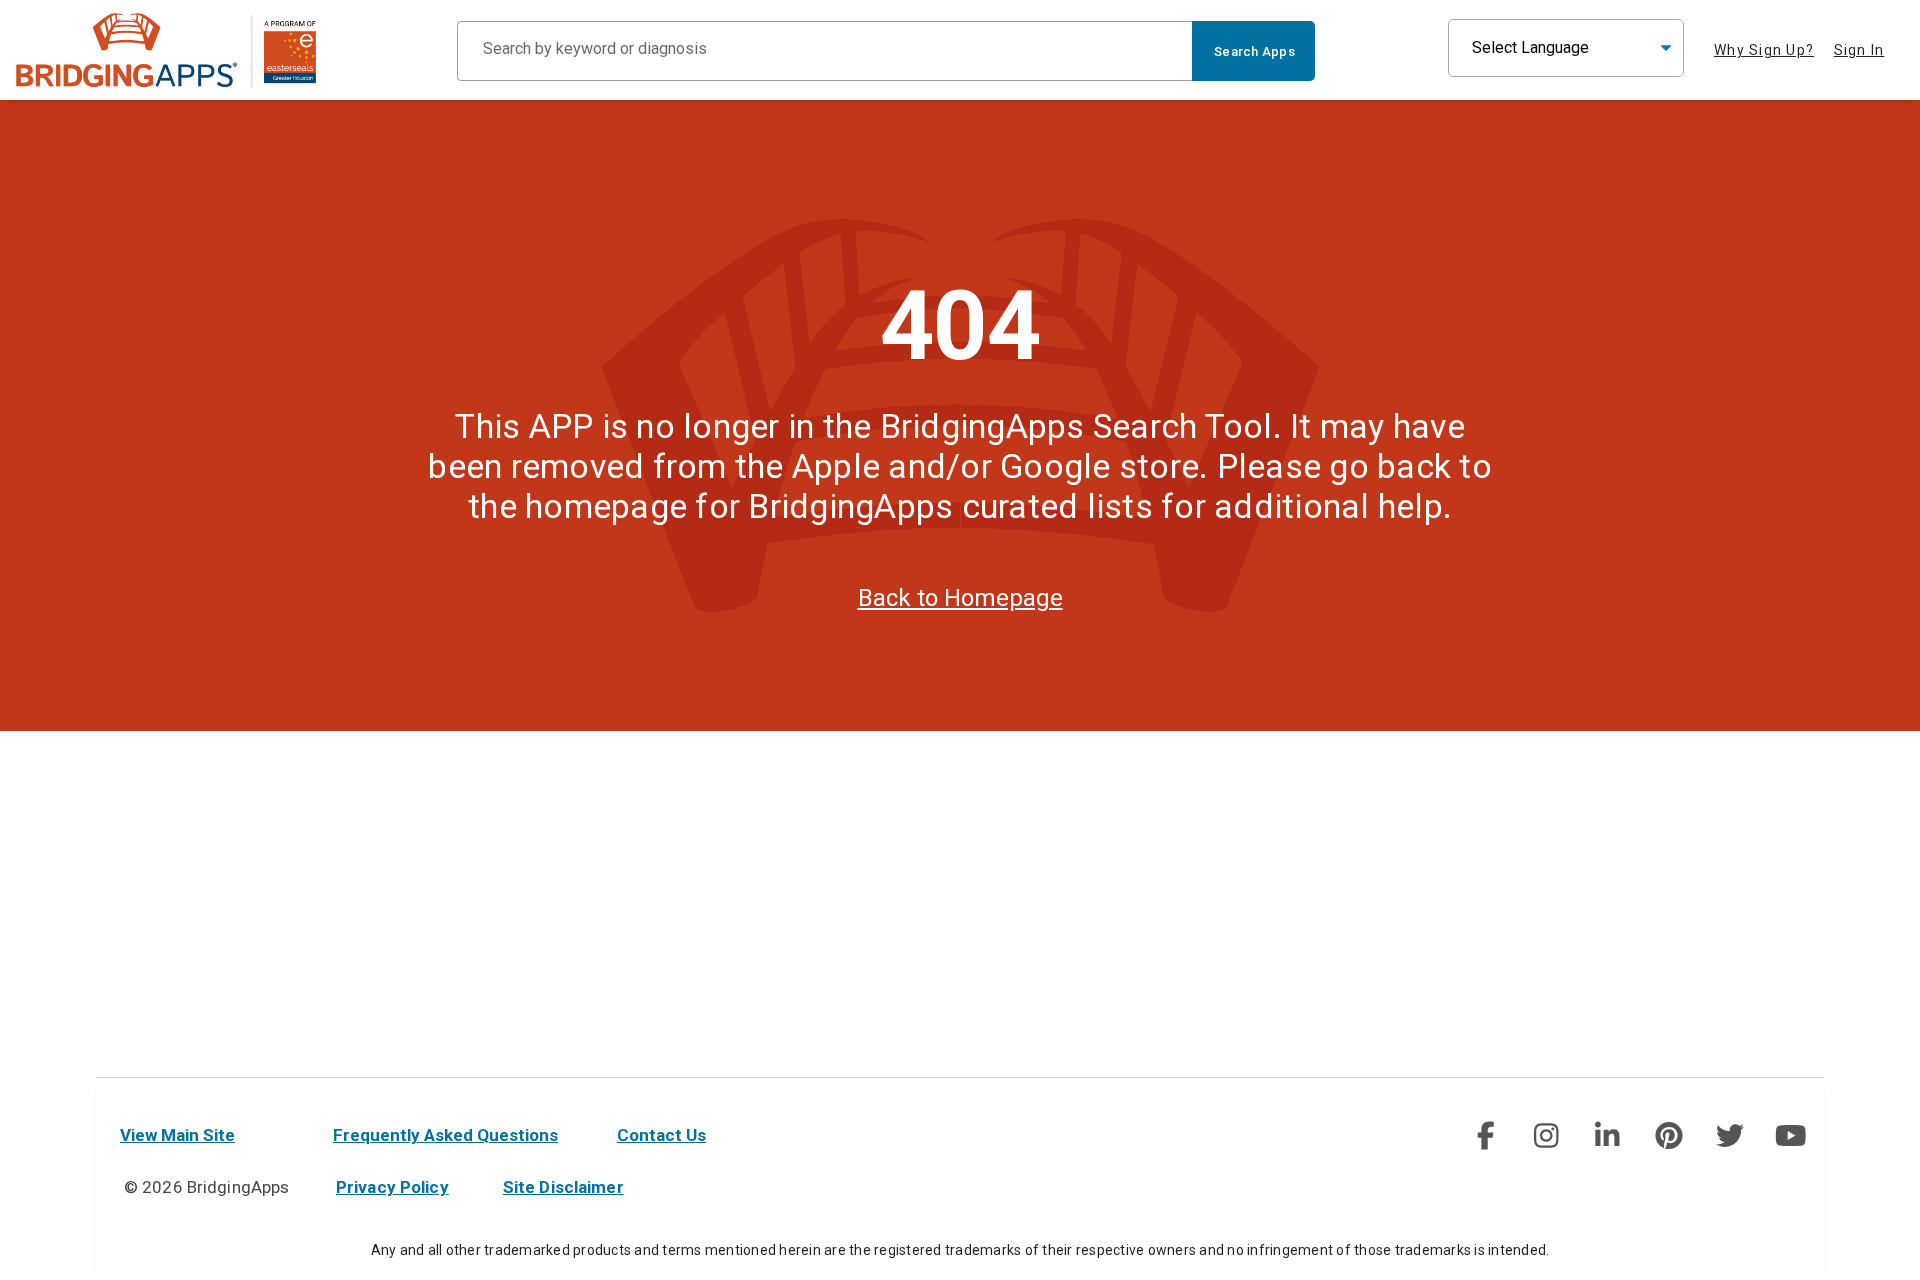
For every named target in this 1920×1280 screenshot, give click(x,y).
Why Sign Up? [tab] (1764, 50)
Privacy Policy (392, 1187)
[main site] (166, 50)
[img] (1485, 1136)
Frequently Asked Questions (445, 1135)
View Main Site (177, 1135)
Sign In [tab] (1859, 50)
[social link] (1484, 1136)
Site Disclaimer (563, 1187)
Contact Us (661, 1135)
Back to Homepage (960, 598)
